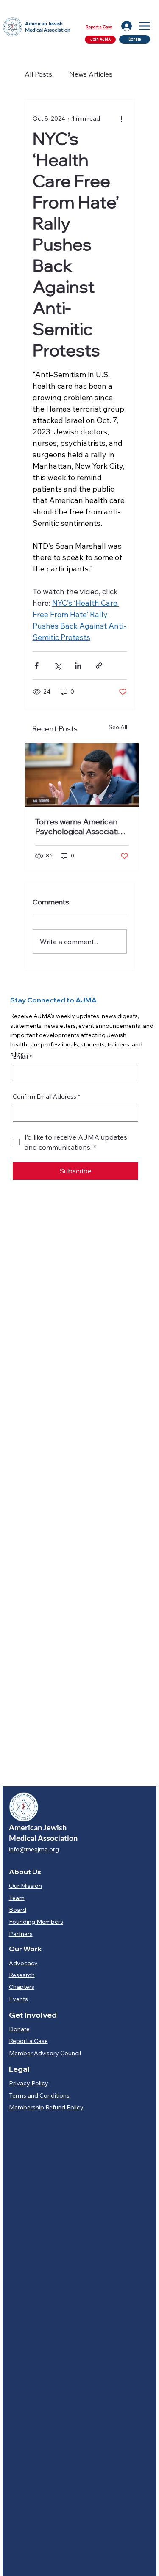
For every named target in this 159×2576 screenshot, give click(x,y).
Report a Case (99, 27)
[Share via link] (99, 666)
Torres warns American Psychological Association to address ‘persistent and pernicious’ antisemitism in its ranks (82, 827)
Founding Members (36, 1922)
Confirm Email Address (46, 1096)
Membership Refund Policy (46, 2107)
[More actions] (122, 118)
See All (118, 727)
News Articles (91, 74)
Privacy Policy (29, 2083)
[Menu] (145, 26)
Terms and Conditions (39, 2095)
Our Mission (25, 1886)
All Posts (38, 74)
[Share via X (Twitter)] (57, 666)
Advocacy (23, 1963)
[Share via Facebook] (37, 666)
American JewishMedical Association (48, 27)
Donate (19, 2029)
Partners (21, 1934)
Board (18, 1910)
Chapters (22, 1987)
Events (18, 1999)
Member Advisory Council (45, 2053)
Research (22, 1975)
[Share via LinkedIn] (78, 666)
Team (17, 1898)
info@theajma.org (34, 1849)
